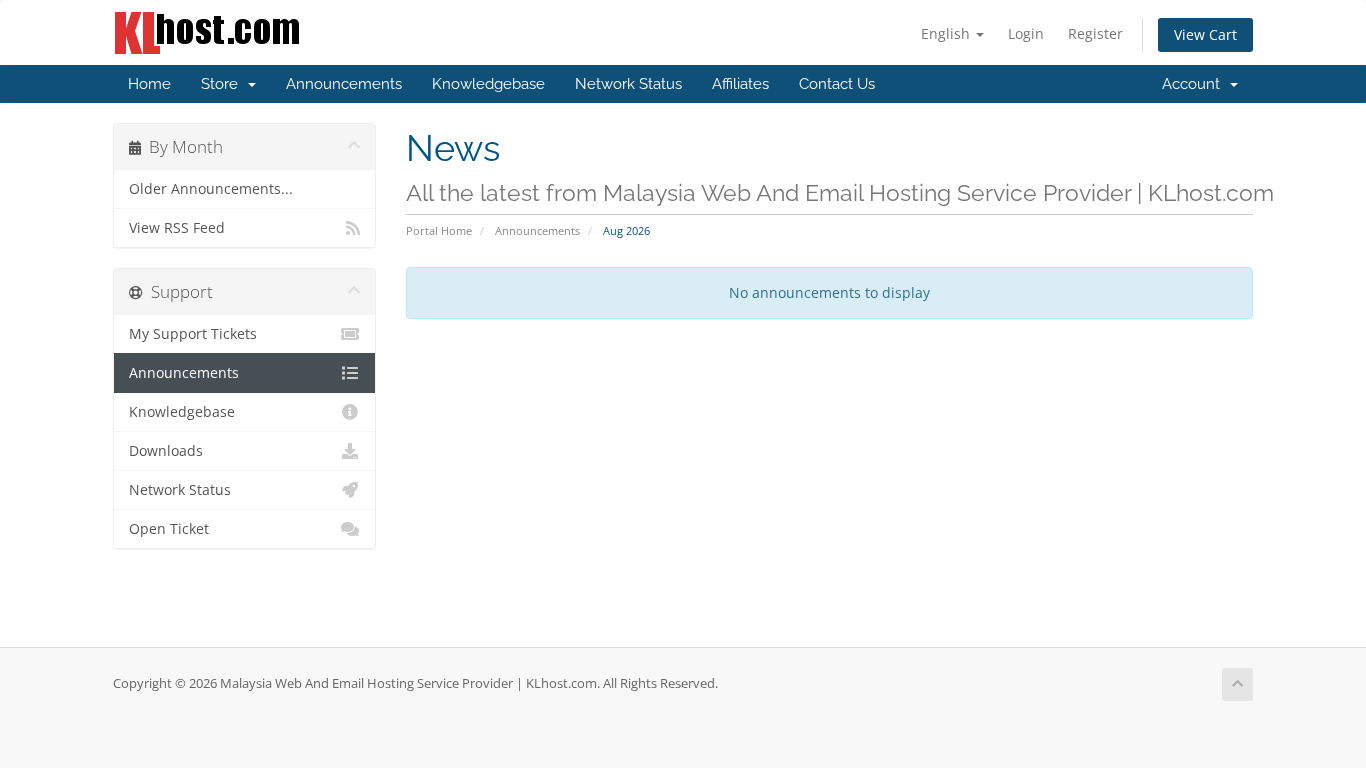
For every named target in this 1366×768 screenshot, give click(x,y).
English (947, 33)
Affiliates (740, 84)
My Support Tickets (193, 334)
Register (1095, 33)
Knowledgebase (488, 84)
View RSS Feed (177, 228)
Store (223, 84)
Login (1026, 33)
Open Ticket (169, 529)
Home (149, 84)
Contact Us (837, 84)
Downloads (166, 451)
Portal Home (439, 230)
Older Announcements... (211, 189)
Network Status (628, 84)
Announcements (344, 84)
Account (1195, 84)
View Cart (1205, 34)
